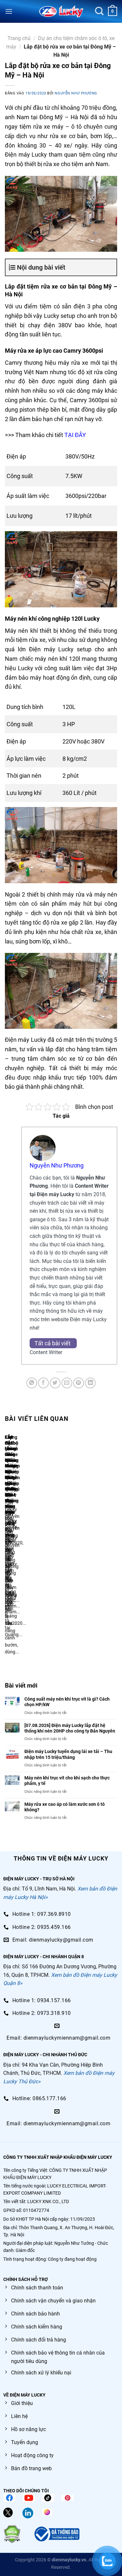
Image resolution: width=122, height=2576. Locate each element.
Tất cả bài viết (53, 1343)
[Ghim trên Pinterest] (79, 1383)
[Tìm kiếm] (99, 11)
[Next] (24, 1549)
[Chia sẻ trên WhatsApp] (32, 1383)
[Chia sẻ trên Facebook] (43, 1383)
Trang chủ (19, 38)
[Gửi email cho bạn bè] (67, 1383)
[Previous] (6, 1549)
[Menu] (9, 11)
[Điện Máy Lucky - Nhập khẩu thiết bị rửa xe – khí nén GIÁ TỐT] (61, 11)
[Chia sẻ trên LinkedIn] (90, 1383)
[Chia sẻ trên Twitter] (55, 1383)
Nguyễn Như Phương (76, 93)
